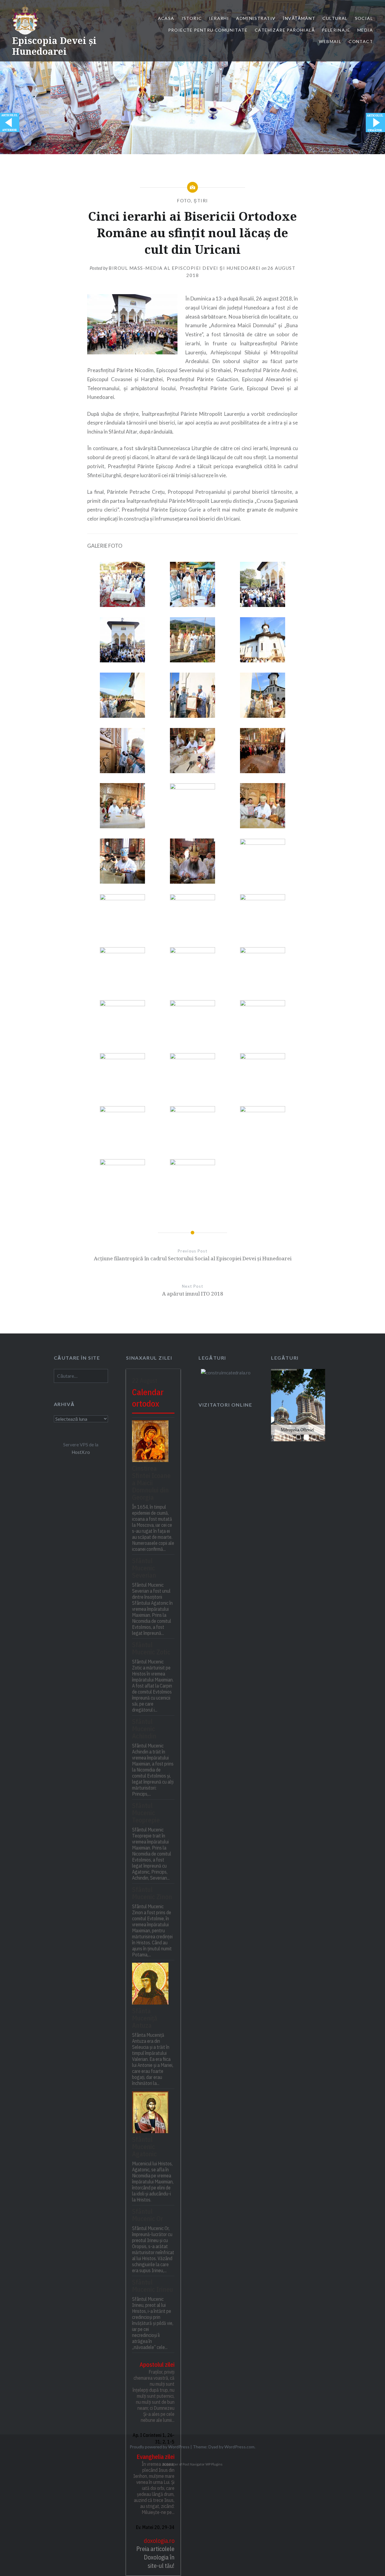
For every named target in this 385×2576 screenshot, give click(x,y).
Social (364, 18)
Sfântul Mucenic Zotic (151, 1648)
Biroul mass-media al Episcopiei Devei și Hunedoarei (185, 268)
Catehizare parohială (285, 30)
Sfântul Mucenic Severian (144, 1568)
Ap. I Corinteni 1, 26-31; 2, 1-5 (154, 2438)
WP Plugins (214, 2464)
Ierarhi (219, 18)
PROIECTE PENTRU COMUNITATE (208, 30)
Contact (361, 41)
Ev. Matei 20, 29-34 (155, 2527)
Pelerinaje (336, 30)
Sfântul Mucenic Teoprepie (146, 1813)
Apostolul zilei (157, 2364)
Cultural (335, 18)
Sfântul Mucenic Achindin (144, 1729)
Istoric (192, 18)
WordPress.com (239, 2447)
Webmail (330, 41)
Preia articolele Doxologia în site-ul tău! (155, 2557)
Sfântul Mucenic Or (148, 2215)
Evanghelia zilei (156, 2457)
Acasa (166, 18)
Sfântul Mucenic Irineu (152, 2286)
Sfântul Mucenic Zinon (152, 1893)
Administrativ (256, 18)
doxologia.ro (159, 2541)
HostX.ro (81, 1452)
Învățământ (299, 18)
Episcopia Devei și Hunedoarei (54, 46)
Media (365, 30)
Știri (201, 201)
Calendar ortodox (148, 1398)
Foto (184, 201)
